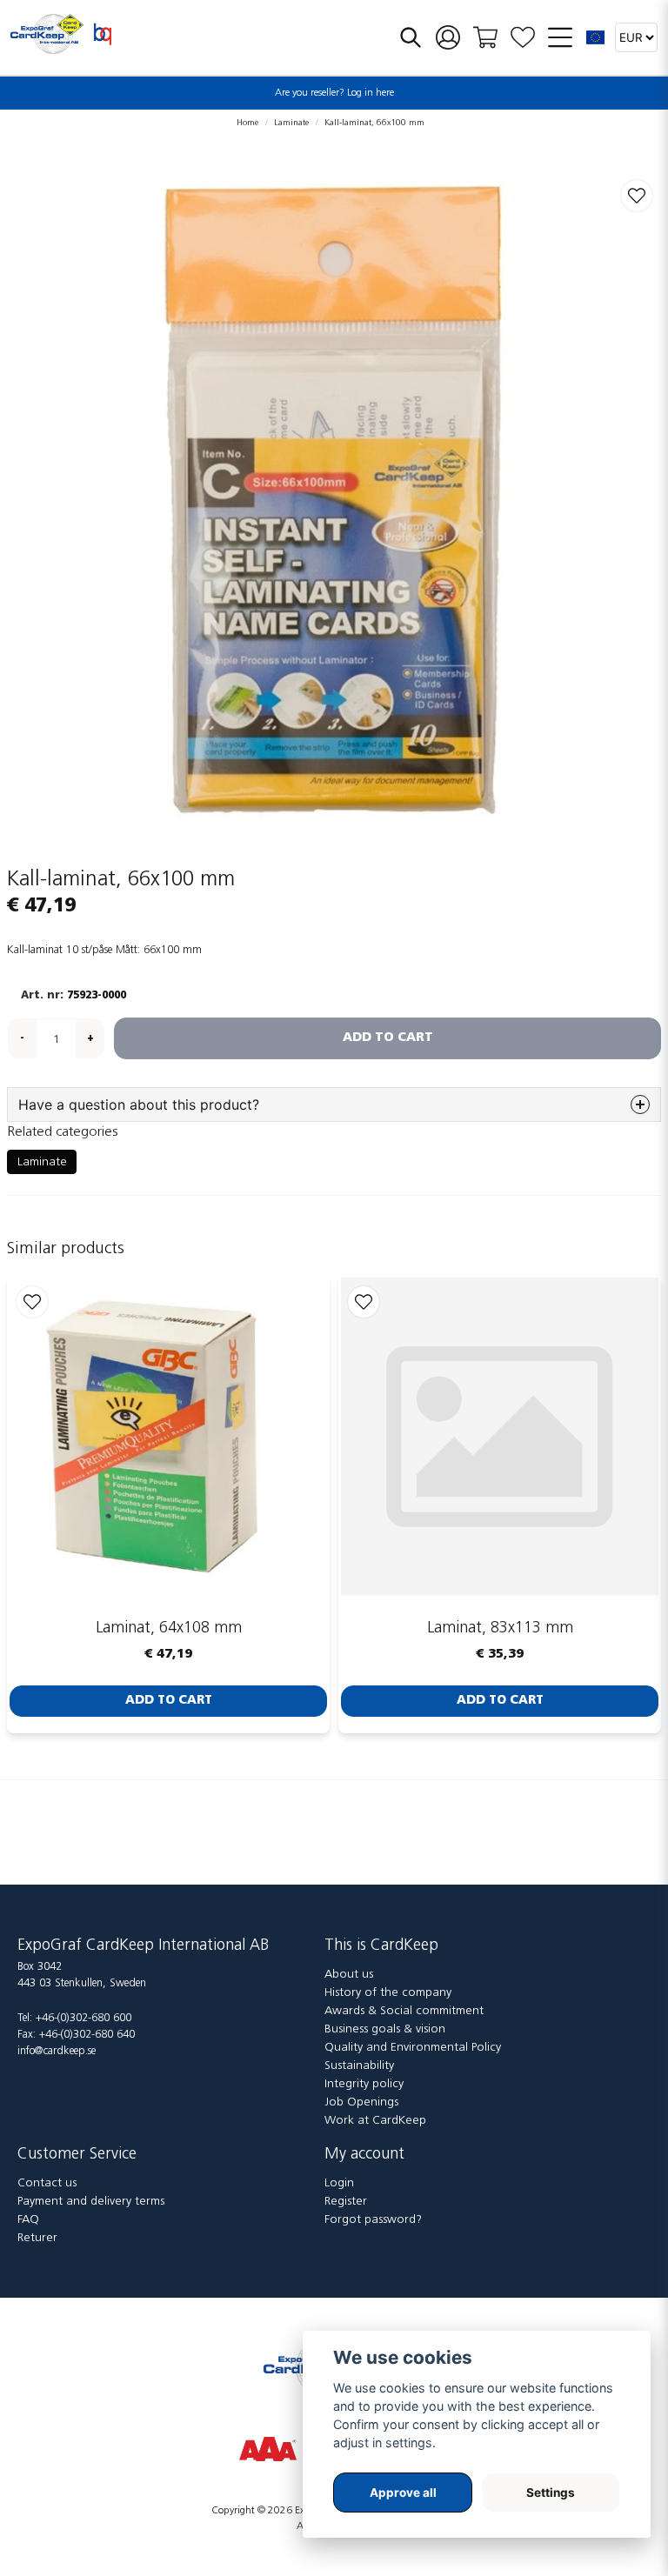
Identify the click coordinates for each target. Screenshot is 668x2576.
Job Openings (361, 2102)
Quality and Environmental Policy (413, 2048)
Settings (551, 2493)
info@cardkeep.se (57, 2051)
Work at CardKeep (375, 2121)
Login (339, 2183)
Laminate (291, 123)
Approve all (403, 2493)
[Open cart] (485, 37)
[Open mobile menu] (560, 37)
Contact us (47, 2183)
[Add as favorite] (523, 38)
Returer (37, 2238)
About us (349, 1975)
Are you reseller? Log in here (334, 93)
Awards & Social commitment (404, 2011)
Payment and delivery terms (91, 2202)
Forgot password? (373, 2220)
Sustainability (359, 2066)
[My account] (448, 38)
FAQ (28, 2220)
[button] (596, 37)
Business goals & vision (385, 2029)
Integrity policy (364, 2084)
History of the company (388, 1993)
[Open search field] (411, 37)
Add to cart (169, 1701)
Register (346, 2202)
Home (247, 123)
